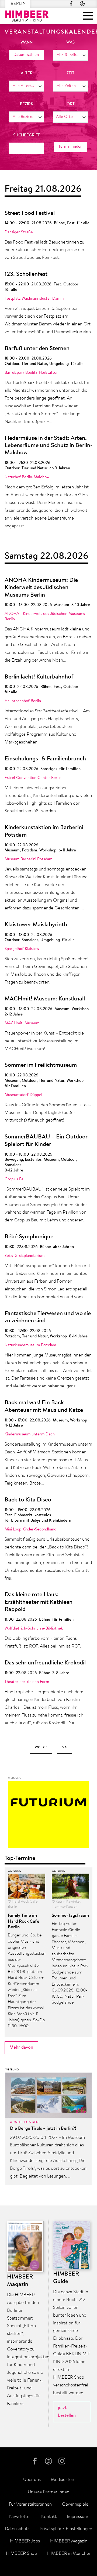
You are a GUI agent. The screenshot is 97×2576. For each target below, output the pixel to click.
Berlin (18, 4)
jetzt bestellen (67, 2412)
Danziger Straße (19, 232)
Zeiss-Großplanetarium (25, 1256)
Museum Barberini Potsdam (28, 859)
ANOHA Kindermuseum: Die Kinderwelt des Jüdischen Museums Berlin (41, 588)
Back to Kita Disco (28, 1500)
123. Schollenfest (26, 274)
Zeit (70, 73)
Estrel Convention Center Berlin (33, 778)
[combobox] (70, 55)
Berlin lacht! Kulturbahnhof (39, 677)
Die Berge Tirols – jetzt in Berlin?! (43, 2129)
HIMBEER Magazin (69, 2541)
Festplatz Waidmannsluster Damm (34, 299)
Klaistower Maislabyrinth (36, 925)
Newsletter (20, 2517)
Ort (71, 104)
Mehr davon (21, 2047)
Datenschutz (17, 2529)
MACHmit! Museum (22, 1023)
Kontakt (49, 2517)
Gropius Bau (15, 1179)
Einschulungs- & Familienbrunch (45, 759)
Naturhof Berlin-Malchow (27, 477)
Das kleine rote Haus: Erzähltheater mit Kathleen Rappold (39, 1602)
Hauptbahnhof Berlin (23, 701)
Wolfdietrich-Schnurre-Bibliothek (34, 1629)
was (70, 43)
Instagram (63, 2461)
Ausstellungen (24, 2122)
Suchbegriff (27, 135)
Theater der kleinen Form (27, 1682)
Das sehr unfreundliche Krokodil (45, 1663)
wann (27, 43)
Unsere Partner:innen (48, 2492)
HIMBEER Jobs (25, 2541)
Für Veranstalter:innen (30, 2504)
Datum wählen (26, 55)
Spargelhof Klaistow (22, 949)
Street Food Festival (30, 213)
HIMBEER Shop (21, 2554)
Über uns (32, 2480)
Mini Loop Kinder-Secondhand (30, 1530)
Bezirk (27, 104)
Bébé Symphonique (29, 1237)
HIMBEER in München (69, 2554)
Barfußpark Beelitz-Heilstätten (32, 373)
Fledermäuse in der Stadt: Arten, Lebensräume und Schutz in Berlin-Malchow (48, 446)
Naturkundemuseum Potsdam (30, 1345)
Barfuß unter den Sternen (37, 349)
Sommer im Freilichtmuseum (41, 1065)
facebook (71, 4)
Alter (27, 73)
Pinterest (82, 4)
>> (64, 1747)
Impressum (77, 2517)
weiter (41, 1747)
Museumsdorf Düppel (23, 1095)
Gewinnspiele (75, 2504)
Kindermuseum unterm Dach (30, 1434)
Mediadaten (63, 2480)
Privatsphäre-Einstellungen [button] (66, 2529)
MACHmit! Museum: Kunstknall (45, 999)
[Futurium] (48, 1816)
